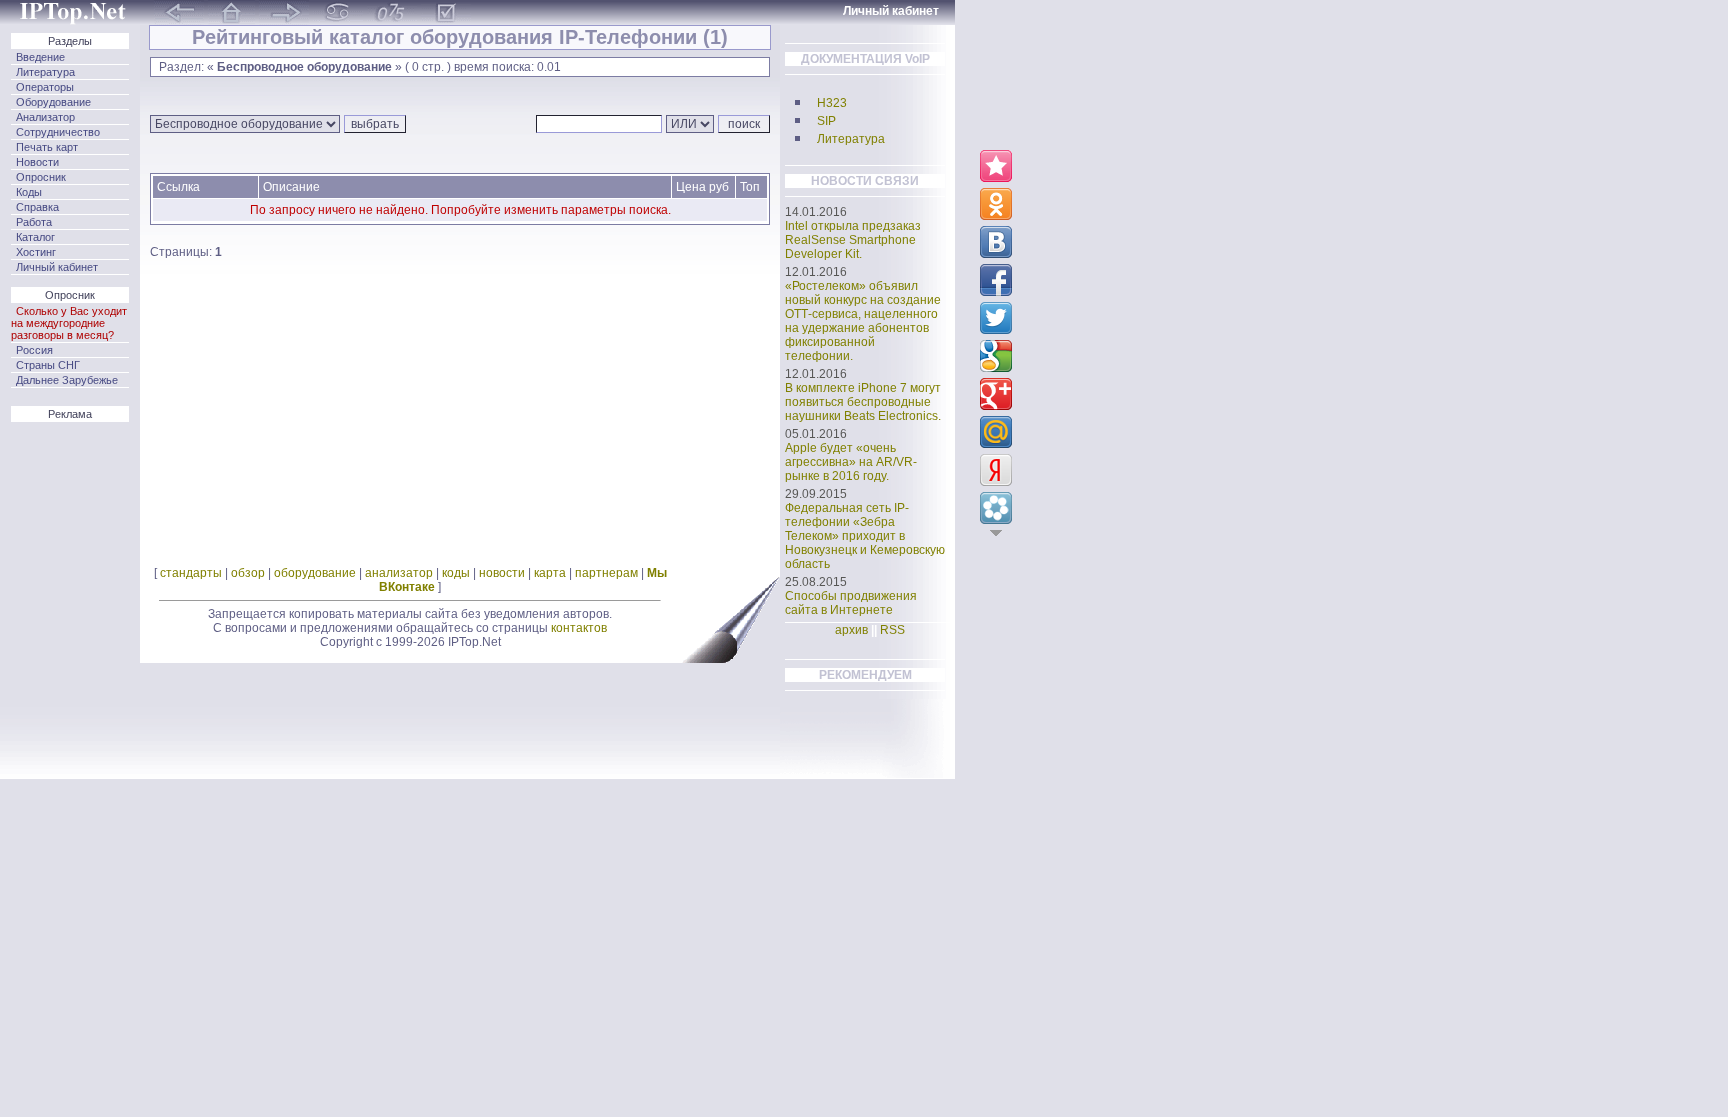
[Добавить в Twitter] (996, 318)
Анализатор (45, 117)
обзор (248, 573)
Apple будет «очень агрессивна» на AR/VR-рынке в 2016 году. (851, 462)
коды (456, 573)
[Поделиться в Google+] (996, 394)
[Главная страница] (75, 8)
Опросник (41, 177)
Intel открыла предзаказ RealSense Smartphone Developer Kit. (853, 240)
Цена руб (702, 187)
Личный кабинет (57, 267)
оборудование (315, 573)
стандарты (191, 573)
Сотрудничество (58, 132)
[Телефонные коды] (392, 8)
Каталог (35, 237)
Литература (45, 72)
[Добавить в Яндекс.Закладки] (996, 470)
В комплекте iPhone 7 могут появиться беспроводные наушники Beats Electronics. (863, 402)
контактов (579, 628)
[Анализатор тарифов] (446, 8)
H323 (832, 103)
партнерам (606, 573)
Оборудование (53, 102)
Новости (37, 162)
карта (550, 573)
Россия (34, 350)
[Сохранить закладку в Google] (996, 356)
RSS (892, 630)
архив (851, 630)
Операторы (45, 87)
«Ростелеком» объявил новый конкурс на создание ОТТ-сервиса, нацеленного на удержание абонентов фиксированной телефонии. (863, 321)
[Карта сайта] (338, 8)
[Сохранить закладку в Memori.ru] (996, 166)
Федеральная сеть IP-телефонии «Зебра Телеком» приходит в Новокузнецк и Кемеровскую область (865, 536)
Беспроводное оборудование (304, 67)
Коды (29, 192)
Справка (37, 207)
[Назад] (179, 8)
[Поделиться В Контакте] (996, 242)
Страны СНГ (48, 365)
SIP (826, 121)
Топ (750, 187)
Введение (40, 57)
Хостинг (36, 252)
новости (502, 573)
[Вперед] (284, 8)
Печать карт (47, 147)
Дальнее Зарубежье (67, 380)
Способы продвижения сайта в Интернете (851, 603)
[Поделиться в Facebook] (996, 280)
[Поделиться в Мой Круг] (996, 508)
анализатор (399, 573)
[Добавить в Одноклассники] (996, 204)
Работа (34, 222)
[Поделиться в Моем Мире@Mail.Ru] (996, 432)
